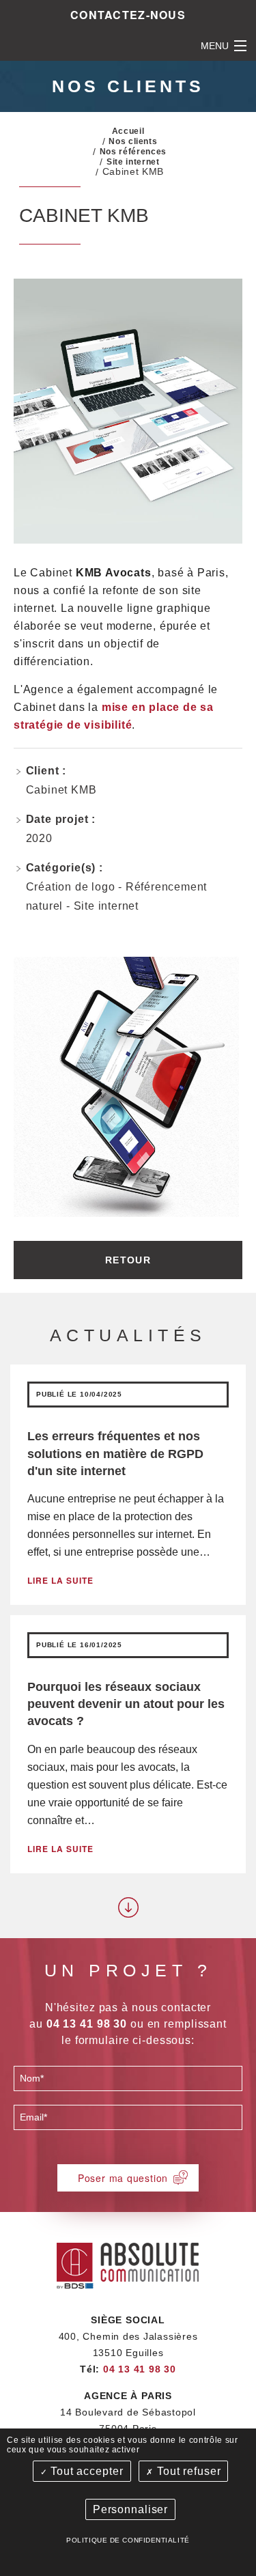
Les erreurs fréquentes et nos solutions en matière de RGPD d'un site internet (115, 1453)
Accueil (128, 131)
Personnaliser (130, 2509)
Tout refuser (187, 2471)
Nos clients (133, 141)
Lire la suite (60, 1580)
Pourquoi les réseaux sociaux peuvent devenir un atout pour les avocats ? (126, 1704)
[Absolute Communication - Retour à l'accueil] (128, 2264)
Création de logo (71, 887)
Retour (128, 1260)
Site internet (133, 162)
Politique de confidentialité (128, 2540)
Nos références (133, 152)
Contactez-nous (128, 15)
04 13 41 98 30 (140, 2369)
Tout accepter (85, 2471)
